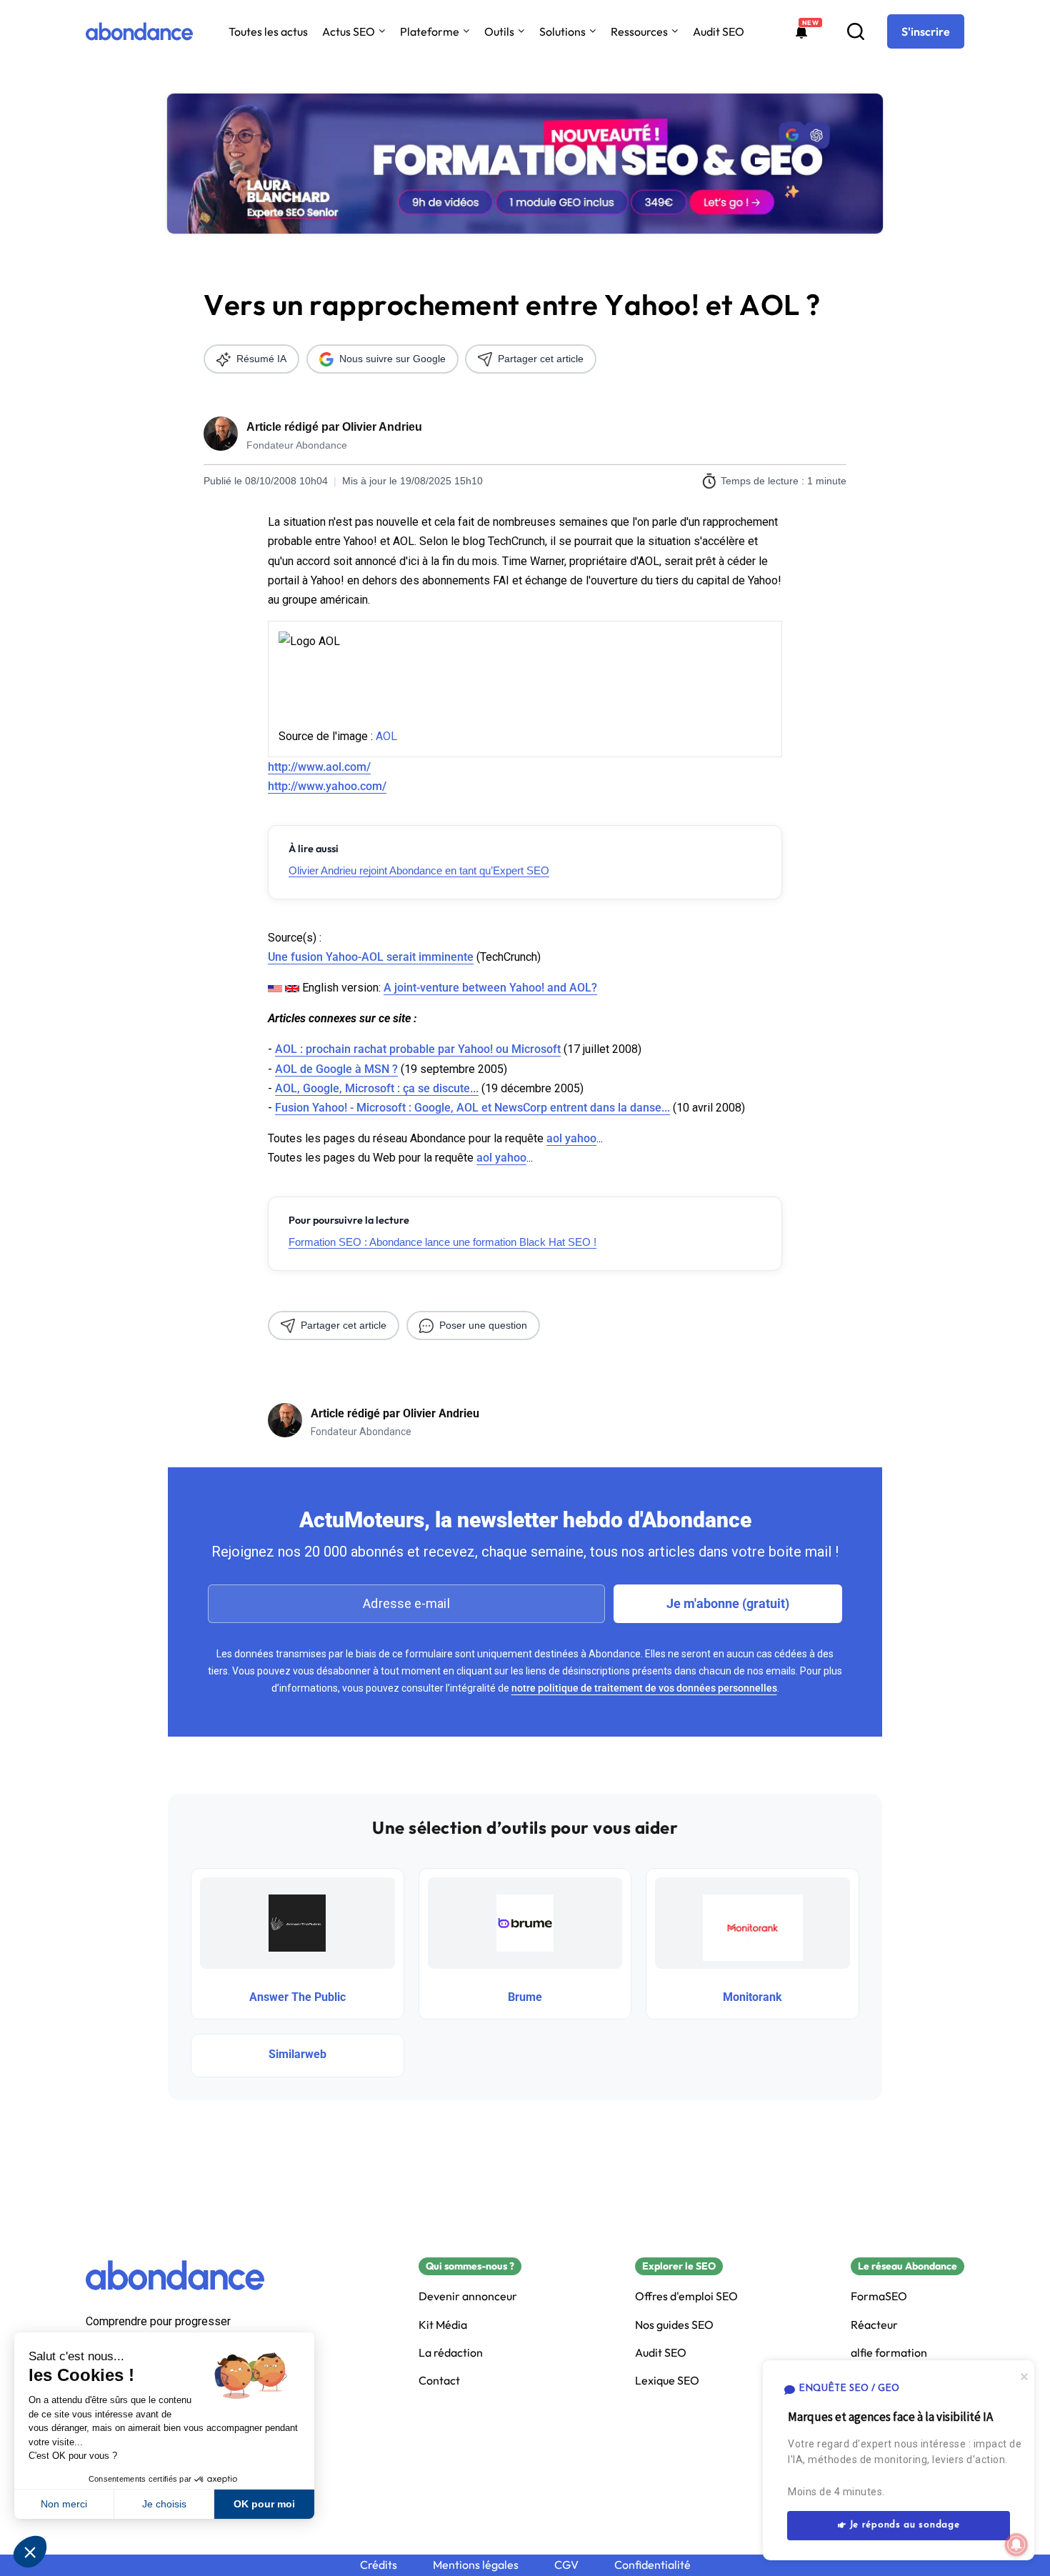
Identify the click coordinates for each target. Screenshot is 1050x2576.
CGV (566, 2565)
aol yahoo (571, 1138)
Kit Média (443, 2325)
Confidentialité (652, 2565)
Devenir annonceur (468, 2296)
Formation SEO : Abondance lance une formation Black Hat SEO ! (442, 1242)
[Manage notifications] (1016, 2545)
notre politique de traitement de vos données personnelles (644, 1688)
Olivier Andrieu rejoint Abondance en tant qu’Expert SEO (419, 870)
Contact (439, 2381)
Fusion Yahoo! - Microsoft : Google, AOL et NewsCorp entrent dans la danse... (472, 1108)
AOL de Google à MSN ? (336, 1069)
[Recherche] (856, 31)
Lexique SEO (667, 2381)
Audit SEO (719, 31)
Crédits (379, 2565)
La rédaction (451, 2353)
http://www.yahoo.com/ (327, 786)
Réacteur (874, 2325)
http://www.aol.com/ (319, 767)
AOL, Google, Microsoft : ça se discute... (377, 1088)
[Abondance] (139, 31)
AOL (386, 736)
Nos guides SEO (674, 2325)
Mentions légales (476, 2565)
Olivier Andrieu (382, 427)
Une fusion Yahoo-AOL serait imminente (371, 957)
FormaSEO (879, 2296)
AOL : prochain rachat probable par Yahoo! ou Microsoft (418, 1049)
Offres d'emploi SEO (686, 2296)
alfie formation (889, 2353)
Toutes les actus (268, 31)
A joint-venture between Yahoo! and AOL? (490, 988)
